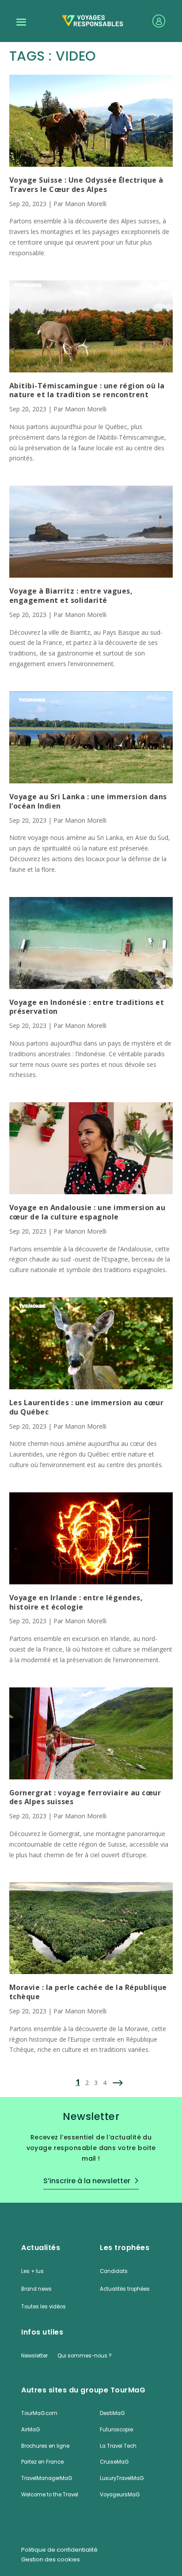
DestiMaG (112, 2413)
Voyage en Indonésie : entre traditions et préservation (87, 1007)
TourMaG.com (39, 2413)
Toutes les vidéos (44, 2307)
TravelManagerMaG (47, 2478)
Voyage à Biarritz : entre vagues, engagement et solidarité (71, 596)
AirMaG (30, 2430)
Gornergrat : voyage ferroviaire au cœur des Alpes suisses (85, 1798)
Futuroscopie (116, 2430)
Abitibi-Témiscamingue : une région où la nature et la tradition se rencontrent (87, 391)
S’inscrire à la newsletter (87, 2181)
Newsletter (34, 2356)
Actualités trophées (125, 2289)
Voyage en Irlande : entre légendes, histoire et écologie (76, 1602)
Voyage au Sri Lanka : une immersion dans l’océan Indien (88, 801)
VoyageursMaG (120, 2495)
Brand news (36, 2289)
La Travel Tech (118, 2446)
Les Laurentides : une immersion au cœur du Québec (87, 1407)
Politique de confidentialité (59, 2550)
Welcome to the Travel (50, 2495)
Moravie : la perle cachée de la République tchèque (88, 1992)
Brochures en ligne (45, 2446)
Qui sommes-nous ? (84, 2356)
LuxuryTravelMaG (122, 2478)
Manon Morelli (86, 204)
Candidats (114, 2271)
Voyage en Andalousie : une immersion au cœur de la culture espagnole (87, 1212)
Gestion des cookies (51, 2560)
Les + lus (32, 2271)
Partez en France (42, 2462)
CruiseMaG (114, 2462)
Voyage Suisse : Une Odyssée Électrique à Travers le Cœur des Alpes (86, 185)
